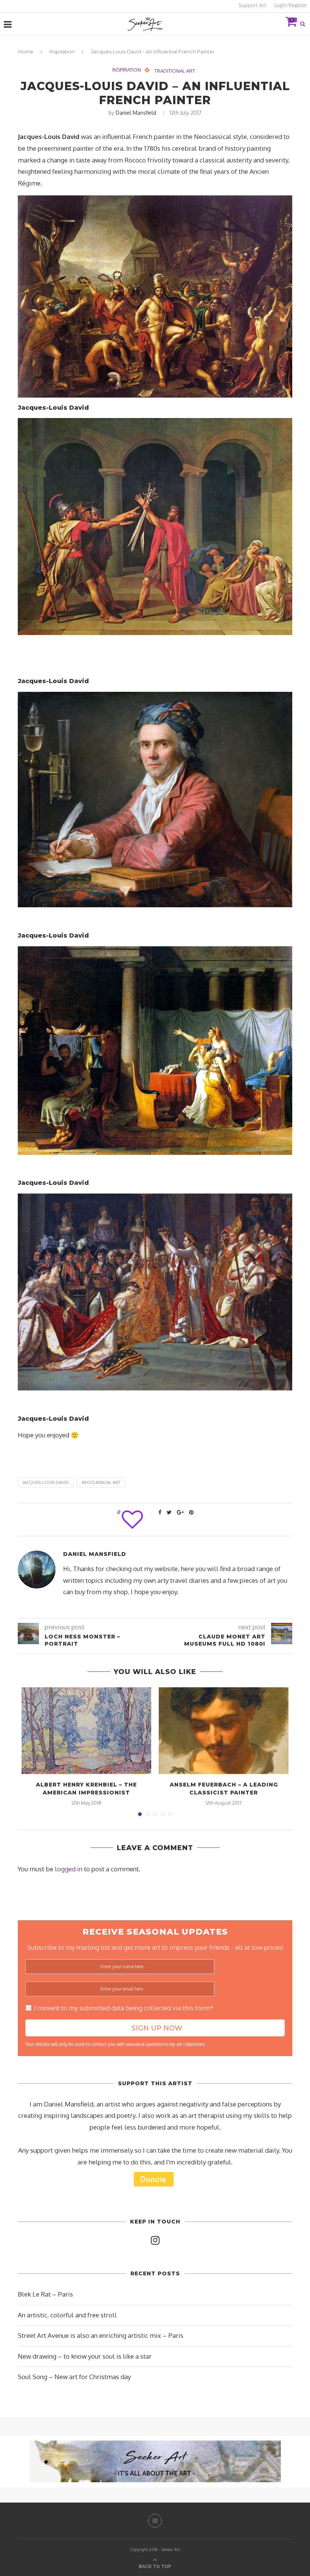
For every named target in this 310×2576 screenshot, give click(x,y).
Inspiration (62, 51)
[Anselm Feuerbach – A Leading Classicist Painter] (224, 1731)
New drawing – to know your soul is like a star (85, 2356)
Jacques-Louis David (46, 1482)
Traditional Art (175, 71)
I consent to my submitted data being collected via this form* (124, 2008)
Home (26, 51)
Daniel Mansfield (136, 113)
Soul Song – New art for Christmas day (74, 2377)
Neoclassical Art (101, 1482)
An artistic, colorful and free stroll (67, 2315)
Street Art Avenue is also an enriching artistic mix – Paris (101, 2335)
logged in (69, 1869)
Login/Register (291, 6)
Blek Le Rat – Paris (45, 2294)
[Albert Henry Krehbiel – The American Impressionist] (86, 1731)
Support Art (252, 6)
